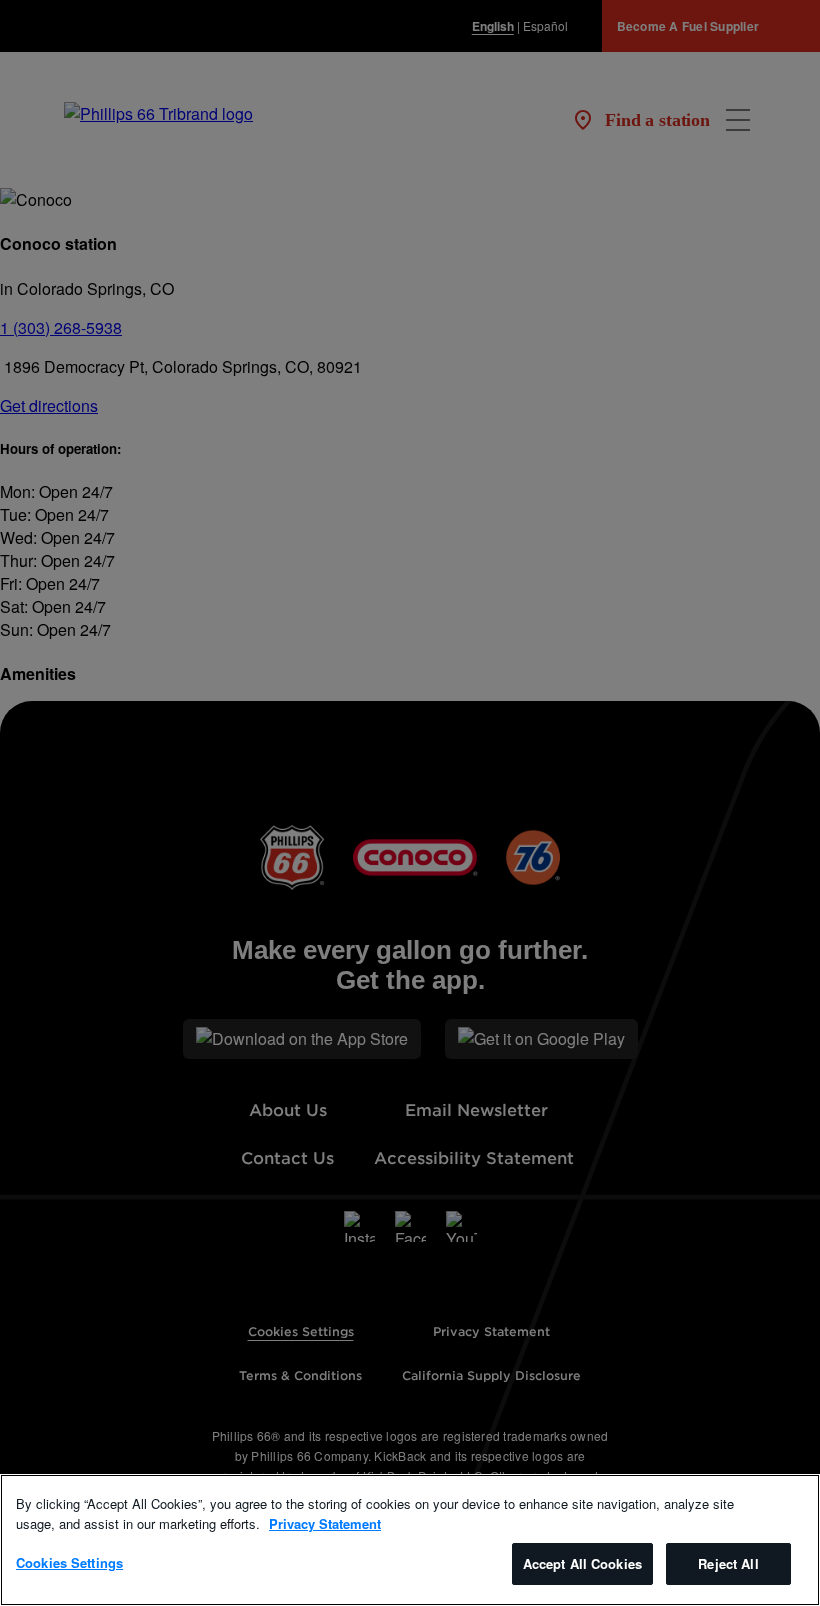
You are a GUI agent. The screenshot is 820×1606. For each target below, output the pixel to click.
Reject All (728, 1563)
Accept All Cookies (582, 1563)
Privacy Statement (325, 1523)
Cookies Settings (69, 1562)
